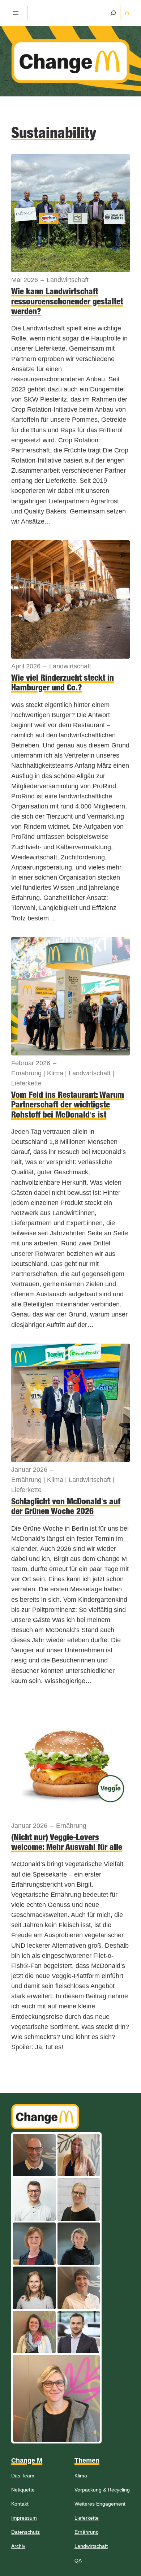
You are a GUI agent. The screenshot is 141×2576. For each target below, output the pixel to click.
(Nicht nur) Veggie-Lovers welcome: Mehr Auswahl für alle (67, 1842)
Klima (55, 1073)
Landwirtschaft (68, 280)
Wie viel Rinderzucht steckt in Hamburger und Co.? (63, 682)
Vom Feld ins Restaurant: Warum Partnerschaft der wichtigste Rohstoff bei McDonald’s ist (68, 1105)
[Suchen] (113, 13)
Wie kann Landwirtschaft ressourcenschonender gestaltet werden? (67, 301)
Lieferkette (26, 1083)
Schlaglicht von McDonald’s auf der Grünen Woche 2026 (66, 1506)
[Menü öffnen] (16, 13)
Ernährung (26, 1073)
